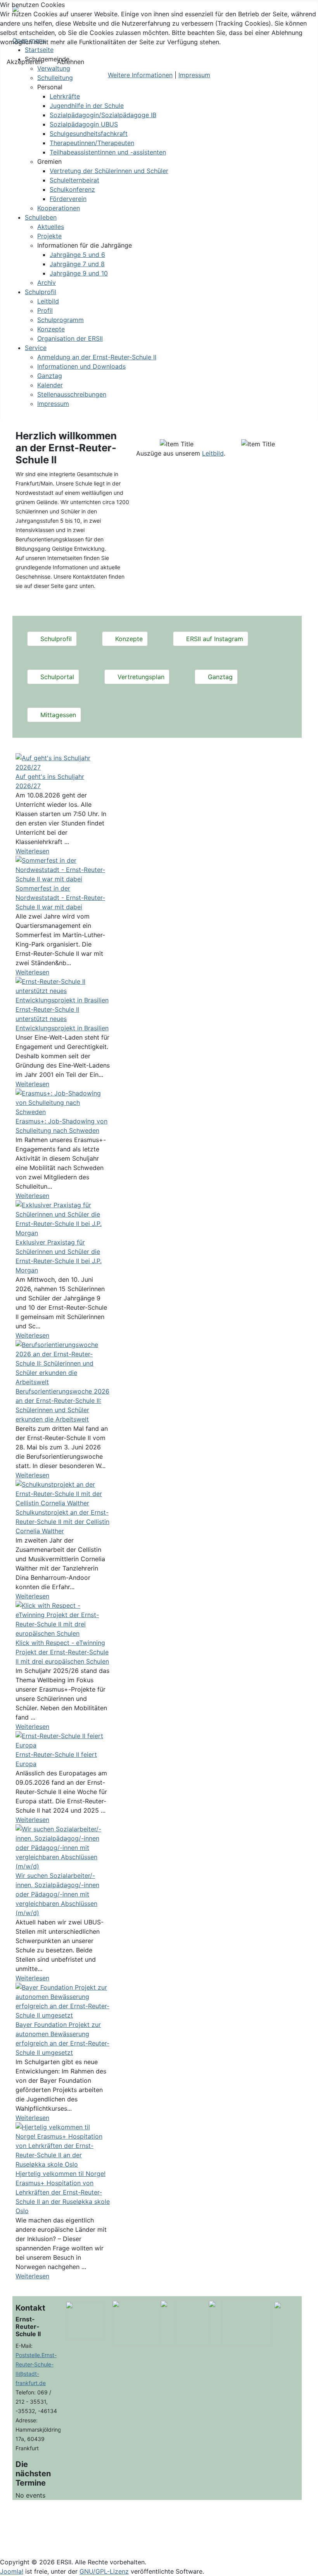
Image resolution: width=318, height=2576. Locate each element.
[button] (50, 87)
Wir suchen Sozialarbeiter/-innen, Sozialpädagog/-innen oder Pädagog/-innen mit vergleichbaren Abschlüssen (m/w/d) (57, 1894)
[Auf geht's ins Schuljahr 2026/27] (63, 762)
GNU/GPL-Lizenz (104, 2571)
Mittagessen (57, 715)
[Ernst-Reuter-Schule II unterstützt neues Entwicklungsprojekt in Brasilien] (63, 990)
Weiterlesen (32, 851)
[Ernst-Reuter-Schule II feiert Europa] (63, 1740)
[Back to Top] (308, 2566)
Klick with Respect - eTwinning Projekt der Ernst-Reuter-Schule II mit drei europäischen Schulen (62, 1652)
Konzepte (128, 639)
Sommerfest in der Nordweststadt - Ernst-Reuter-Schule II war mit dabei (60, 898)
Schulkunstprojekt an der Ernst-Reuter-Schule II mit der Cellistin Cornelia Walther (62, 1522)
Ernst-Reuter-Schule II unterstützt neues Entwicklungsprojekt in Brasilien (62, 1019)
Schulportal (56, 677)
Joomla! (12, 2571)
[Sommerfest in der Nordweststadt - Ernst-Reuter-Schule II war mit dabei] (63, 869)
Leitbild (213, 453)
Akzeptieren (24, 62)
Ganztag (219, 677)
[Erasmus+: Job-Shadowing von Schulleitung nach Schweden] (63, 1102)
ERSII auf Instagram (214, 639)
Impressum (194, 75)
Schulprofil (55, 639)
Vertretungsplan (140, 677)
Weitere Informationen (140, 75)
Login (159, 2536)
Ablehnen (71, 62)
